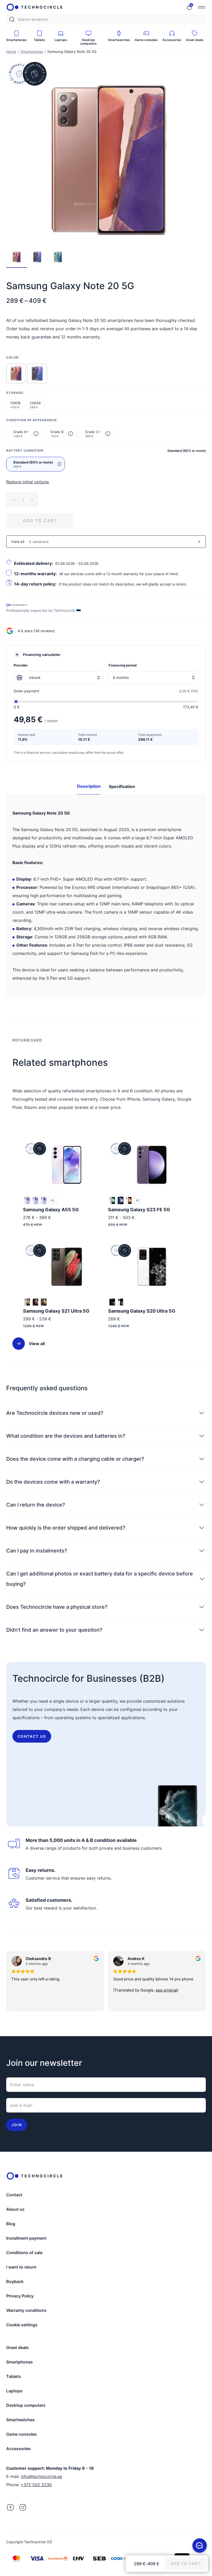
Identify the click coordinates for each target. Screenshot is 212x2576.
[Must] (35, 1302)
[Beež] (129, 1200)
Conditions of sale (24, 2253)
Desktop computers (26, 2405)
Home (11, 51)
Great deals (17, 2347)
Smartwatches (20, 2420)
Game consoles (21, 2434)
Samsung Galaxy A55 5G (51, 1210)
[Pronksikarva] (16, 373)
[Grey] (37, 373)
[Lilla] (44, 1200)
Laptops (14, 2391)
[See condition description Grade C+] (108, 434)
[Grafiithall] (120, 1200)
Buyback (15, 2281)
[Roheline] (112, 1200)
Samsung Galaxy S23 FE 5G (139, 1210)
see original (65, 1990)
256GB (35, 405)
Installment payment (26, 2238)
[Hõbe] (27, 1302)
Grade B (57, 434)
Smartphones (32, 51)
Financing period (123, 665)
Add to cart (40, 521)
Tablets (14, 2376)
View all (37, 1344)
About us (15, 2209)
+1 (52, 1200)
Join (17, 2125)
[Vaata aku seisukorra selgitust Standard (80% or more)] (59, 464)
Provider (21, 665)
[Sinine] (27, 1200)
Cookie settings (22, 2325)
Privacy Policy (20, 2296)
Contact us (32, 1736)
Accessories (18, 2449)
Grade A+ (21, 434)
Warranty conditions (26, 2310)
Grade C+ (93, 434)
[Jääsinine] (35, 1200)
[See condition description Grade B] (71, 434)
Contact (14, 2195)
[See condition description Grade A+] (36, 434)
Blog (11, 2224)
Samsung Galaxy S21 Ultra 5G (56, 1311)
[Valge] (120, 1302)
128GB (15, 405)
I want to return (21, 2267)
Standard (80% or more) (33, 464)
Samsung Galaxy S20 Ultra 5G (142, 1311)
